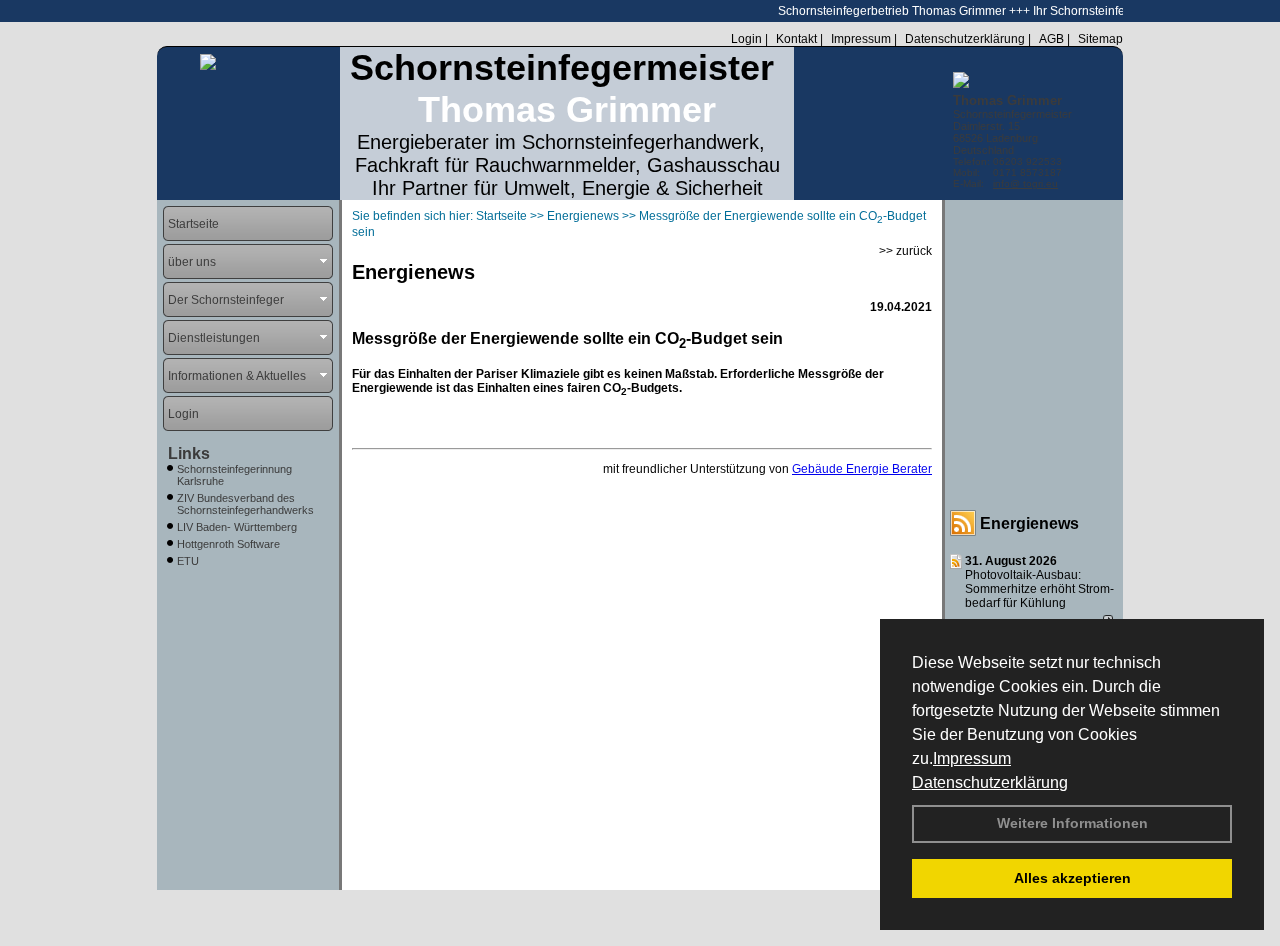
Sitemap (1100, 39)
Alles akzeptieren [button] (1072, 878)
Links (189, 453)
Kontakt (796, 39)
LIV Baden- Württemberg (237, 527)
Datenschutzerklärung (990, 782)
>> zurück (905, 251)
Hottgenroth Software (228, 544)
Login (746, 39)
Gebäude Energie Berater (862, 469)
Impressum (972, 758)
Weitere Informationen (1072, 823)
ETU (188, 561)
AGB (1051, 39)
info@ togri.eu (1025, 183)
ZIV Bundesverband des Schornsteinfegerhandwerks (245, 504)
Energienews (1029, 523)
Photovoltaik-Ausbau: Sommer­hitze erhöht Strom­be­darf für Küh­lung (1039, 589)
